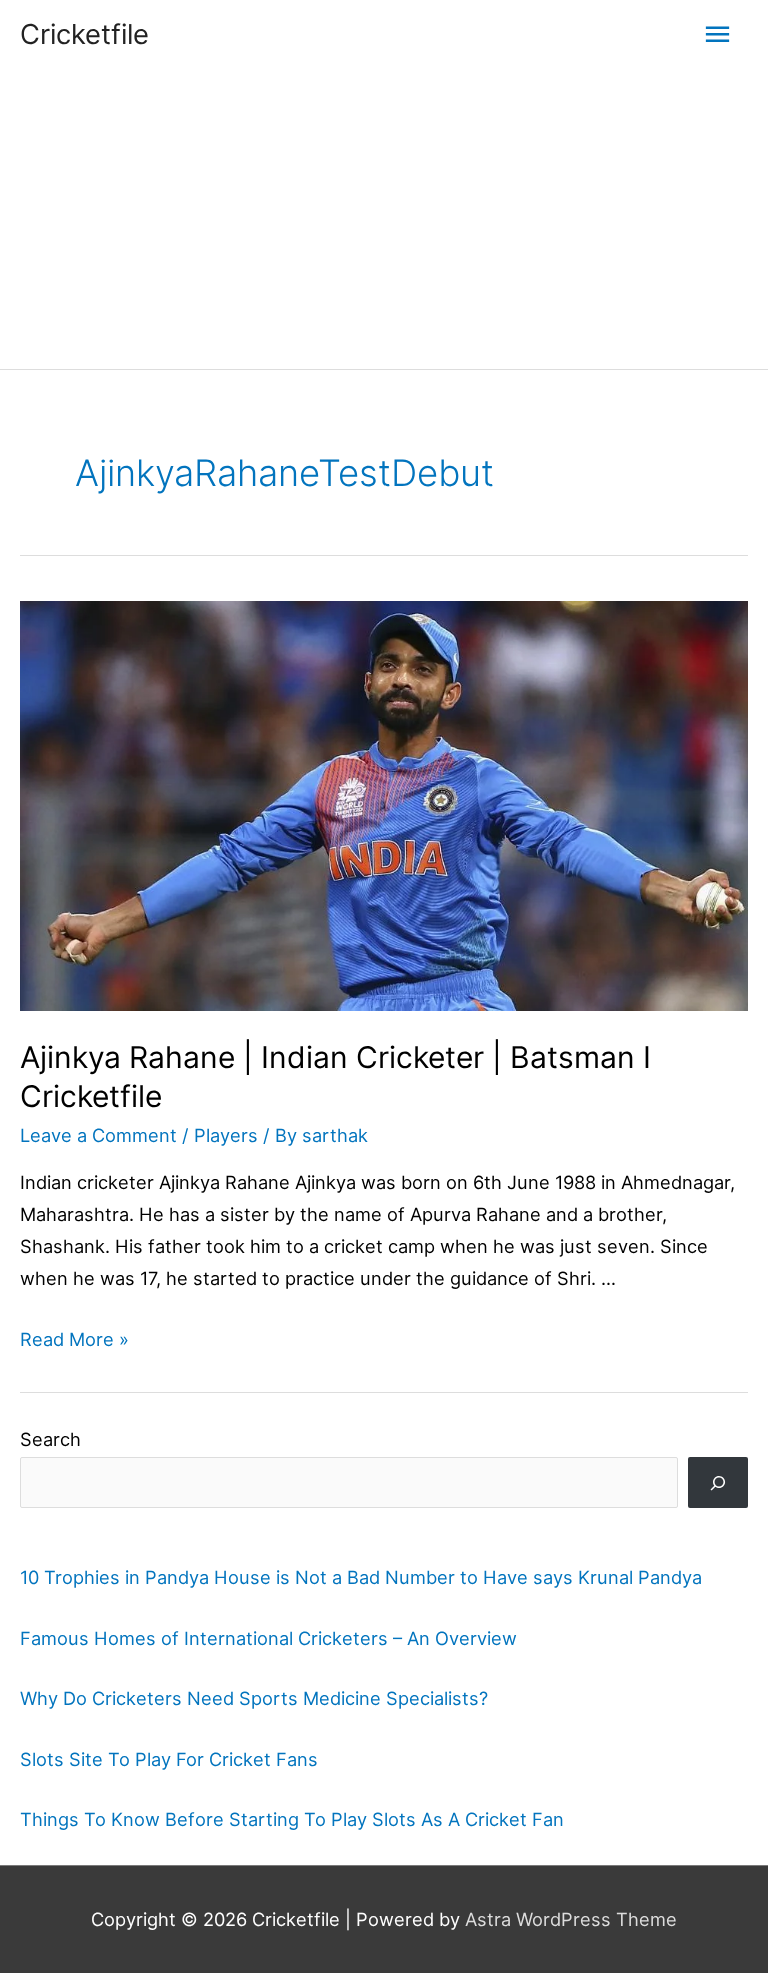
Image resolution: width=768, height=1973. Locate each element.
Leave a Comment (98, 1135)
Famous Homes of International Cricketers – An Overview (268, 1638)
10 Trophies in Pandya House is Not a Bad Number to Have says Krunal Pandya (361, 1577)
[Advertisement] (384, 219)
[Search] (718, 1482)
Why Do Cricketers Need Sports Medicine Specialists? (254, 1698)
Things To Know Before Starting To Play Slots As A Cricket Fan (292, 1819)
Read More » (74, 1339)
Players (226, 1135)
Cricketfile (84, 34)
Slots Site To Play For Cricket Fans (169, 1759)
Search (50, 1439)
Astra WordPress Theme (571, 1919)
